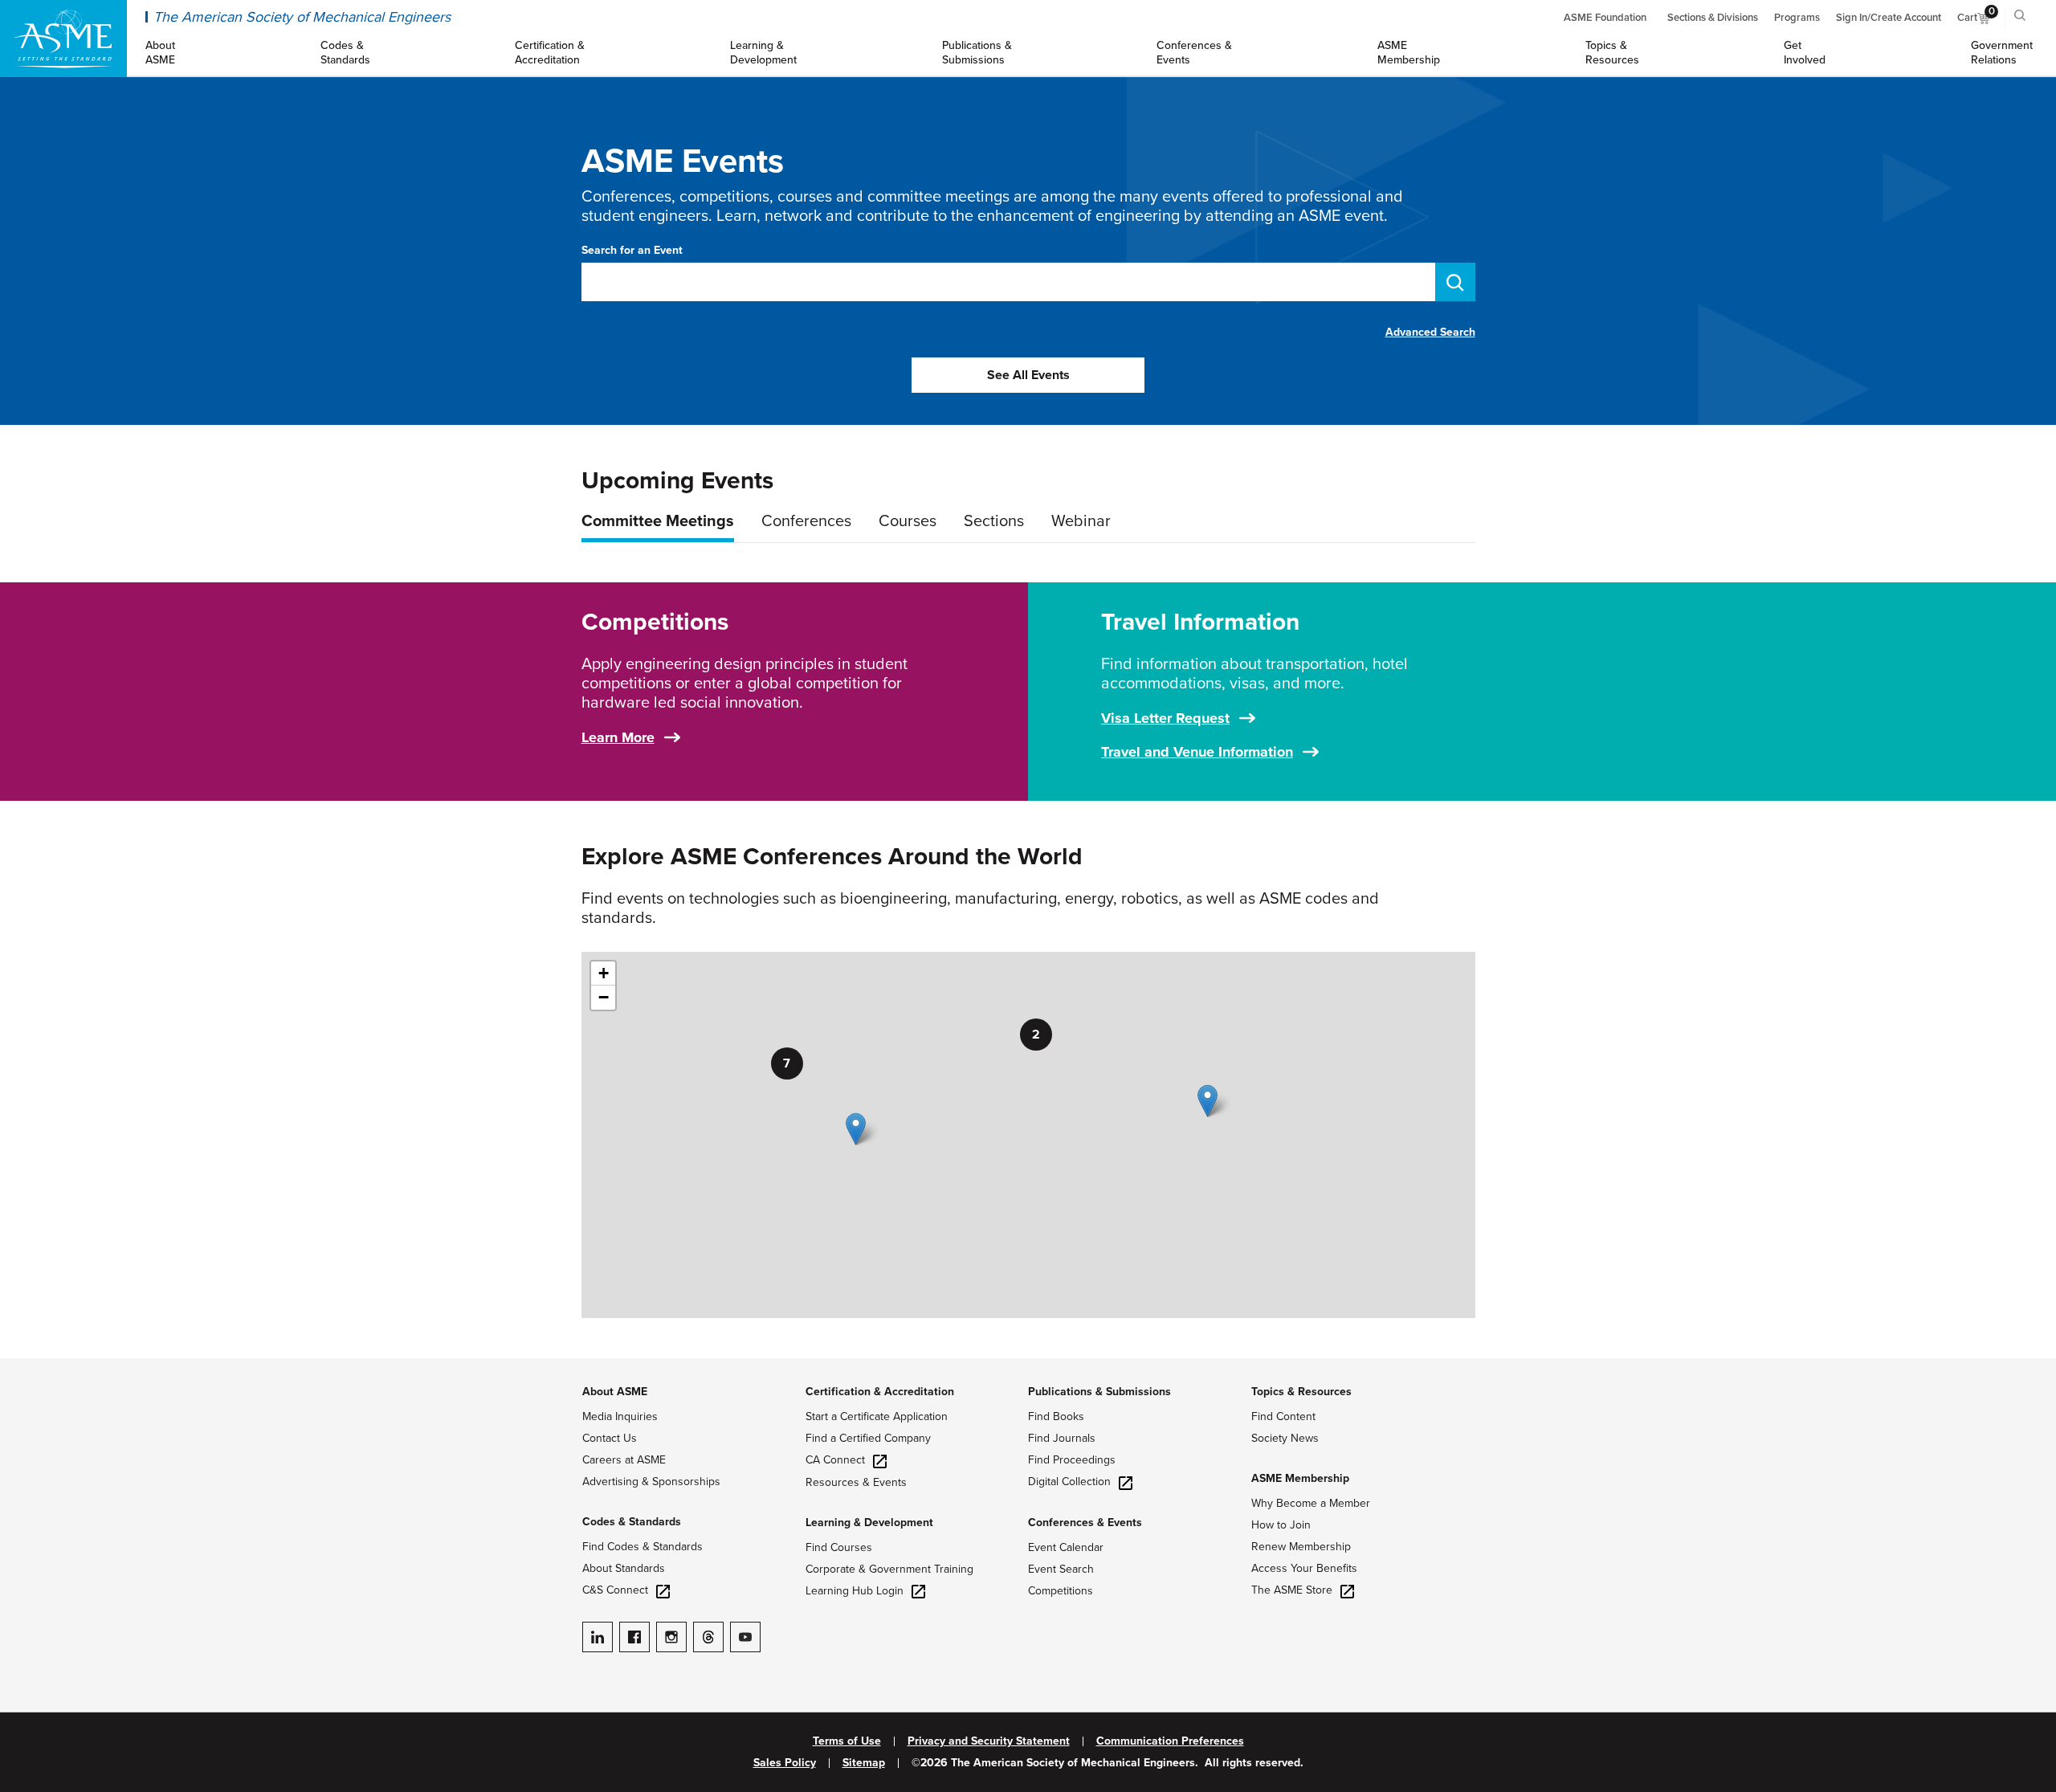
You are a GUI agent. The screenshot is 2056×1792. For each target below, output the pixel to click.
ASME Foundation (1605, 18)
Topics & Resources (1301, 1392)
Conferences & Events (1085, 1523)
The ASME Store (1292, 1590)
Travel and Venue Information (1197, 752)
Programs (1797, 18)
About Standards (624, 1568)
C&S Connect (615, 1590)
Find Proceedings (1072, 1460)
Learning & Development (869, 1523)
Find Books (1056, 1416)
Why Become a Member (1311, 1503)
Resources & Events (856, 1482)
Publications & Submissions (1099, 1392)
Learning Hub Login (855, 1591)
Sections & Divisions (1713, 18)
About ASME (615, 1392)
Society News (1285, 1438)
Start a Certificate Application (877, 1416)
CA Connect (835, 1460)
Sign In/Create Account (1889, 18)
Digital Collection (1069, 1482)
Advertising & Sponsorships (651, 1482)
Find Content (1283, 1416)
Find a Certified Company (868, 1438)
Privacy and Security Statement (989, 1741)
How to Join (1281, 1525)
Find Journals (1062, 1438)
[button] (1207, 1101)
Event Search (1061, 1569)
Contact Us (610, 1438)
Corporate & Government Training (889, 1569)
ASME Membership (1300, 1478)
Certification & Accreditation (880, 1392)
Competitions (1061, 1591)
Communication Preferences (1170, 1741)
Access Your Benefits (1304, 1568)
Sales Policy (785, 1763)
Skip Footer (32, 1366)
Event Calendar (1066, 1547)
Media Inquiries (620, 1416)
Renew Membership (1301, 1547)
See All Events (1028, 375)
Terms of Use (847, 1741)
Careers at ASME (624, 1460)
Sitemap (864, 1763)
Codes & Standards (632, 1522)
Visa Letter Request (1165, 718)
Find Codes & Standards (642, 1547)
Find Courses (839, 1547)
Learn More (618, 737)
